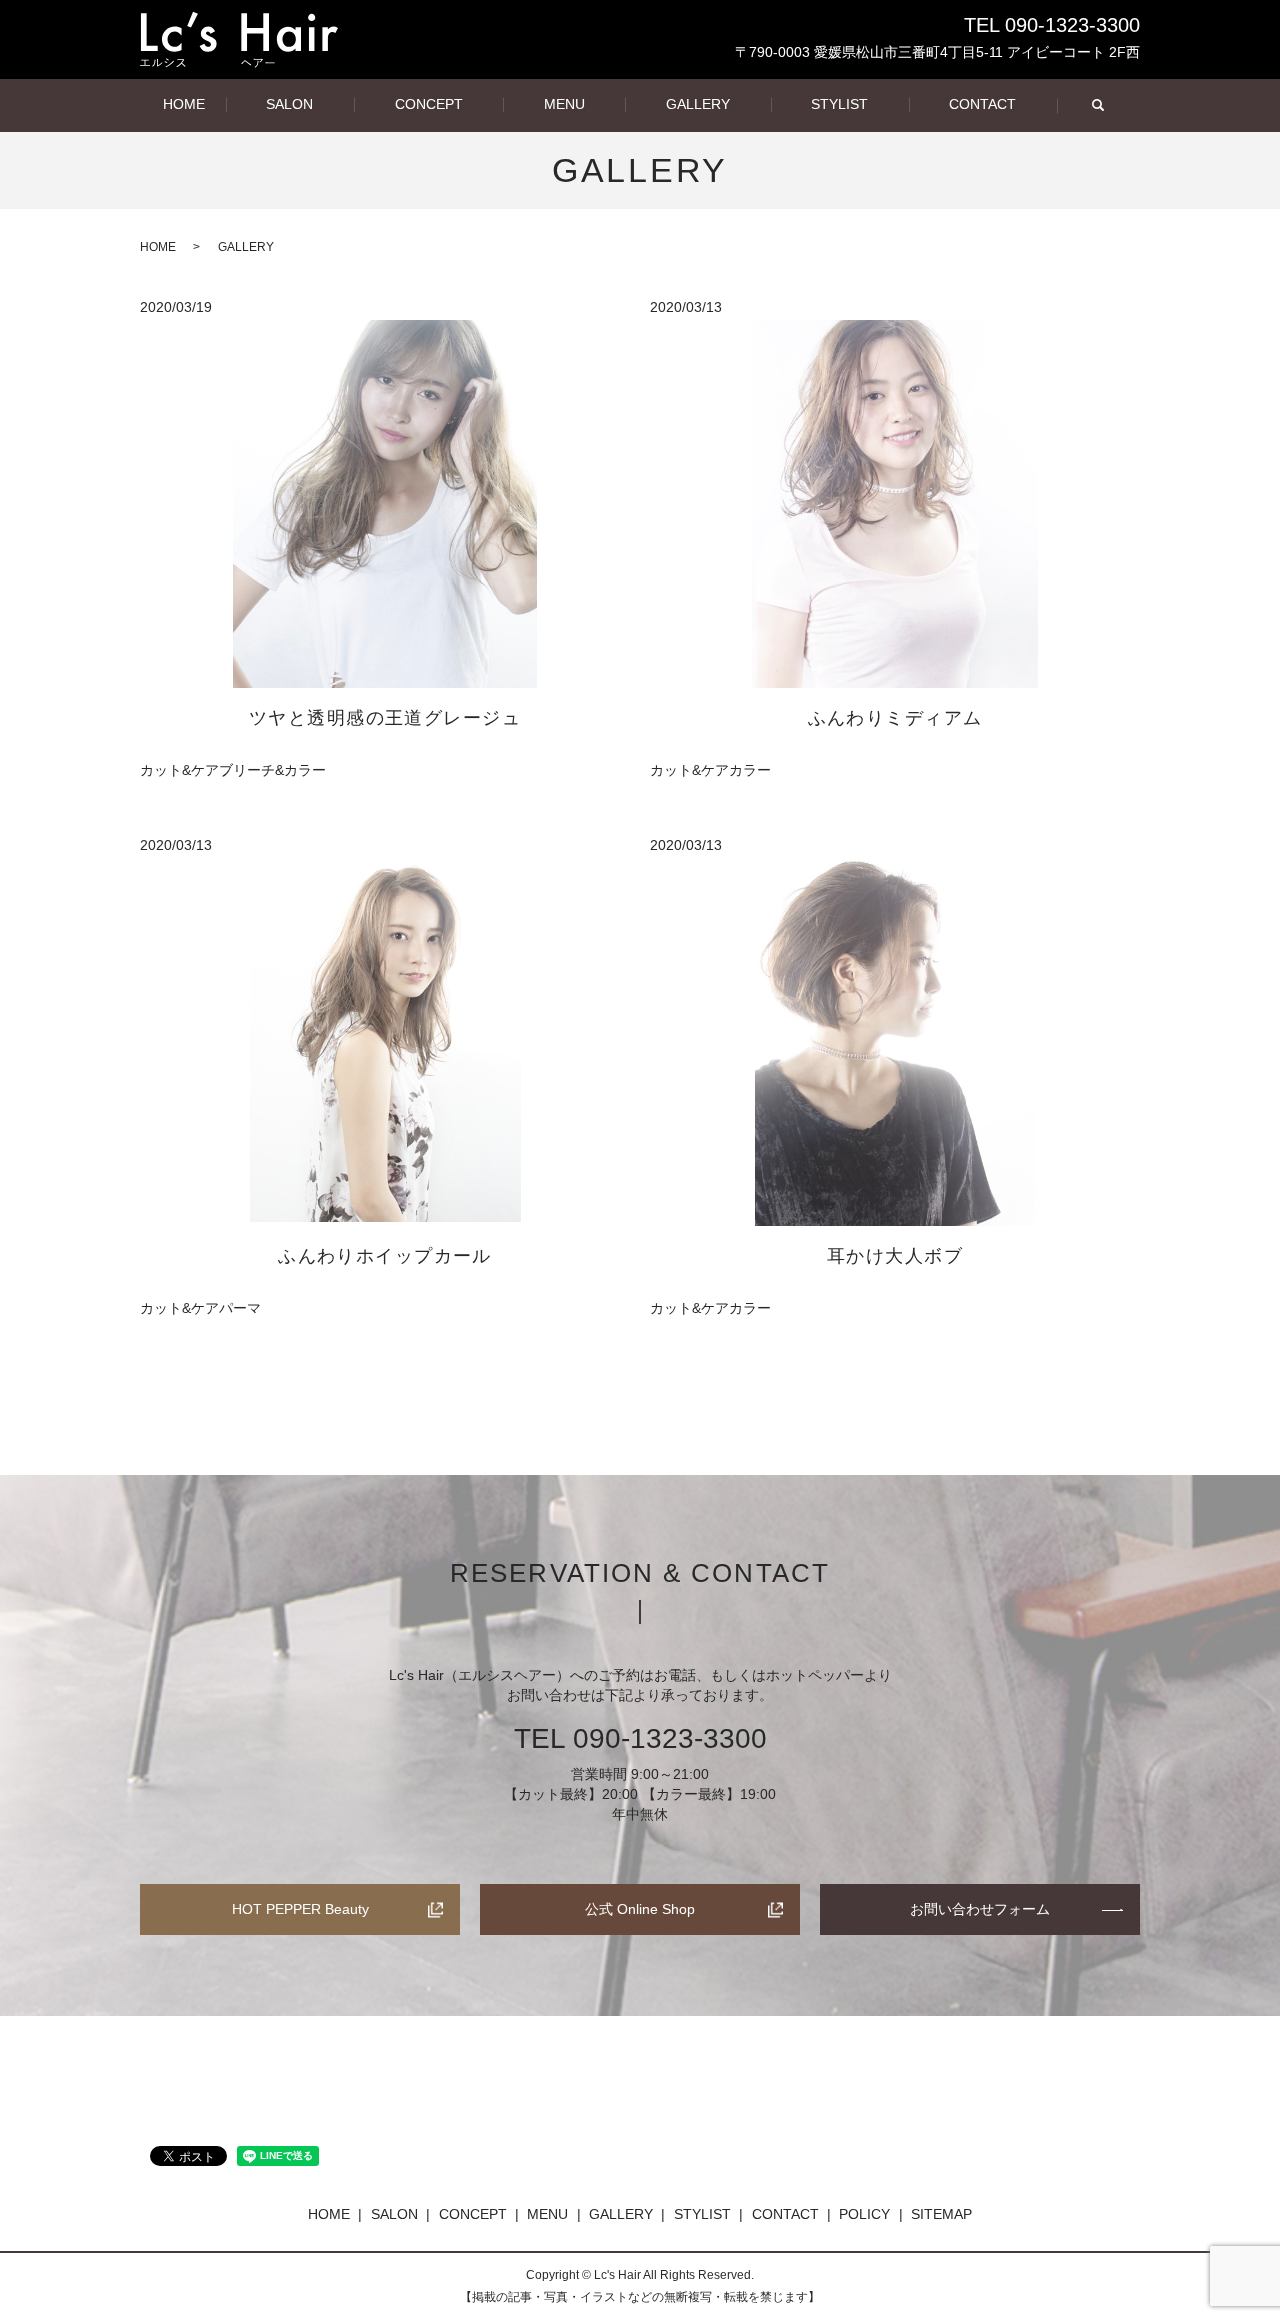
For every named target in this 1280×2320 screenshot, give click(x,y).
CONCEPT (429, 104)
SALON (289, 104)
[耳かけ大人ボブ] (895, 1042)
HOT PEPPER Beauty (300, 1909)
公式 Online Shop (640, 1909)
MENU (564, 104)
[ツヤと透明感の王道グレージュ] (385, 504)
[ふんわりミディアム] (895, 504)
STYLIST (839, 104)
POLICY (864, 2214)
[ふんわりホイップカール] (385, 1042)
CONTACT (982, 104)
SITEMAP (941, 2214)
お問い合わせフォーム (980, 1909)
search (1097, 106)
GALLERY (698, 104)
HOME (184, 104)
